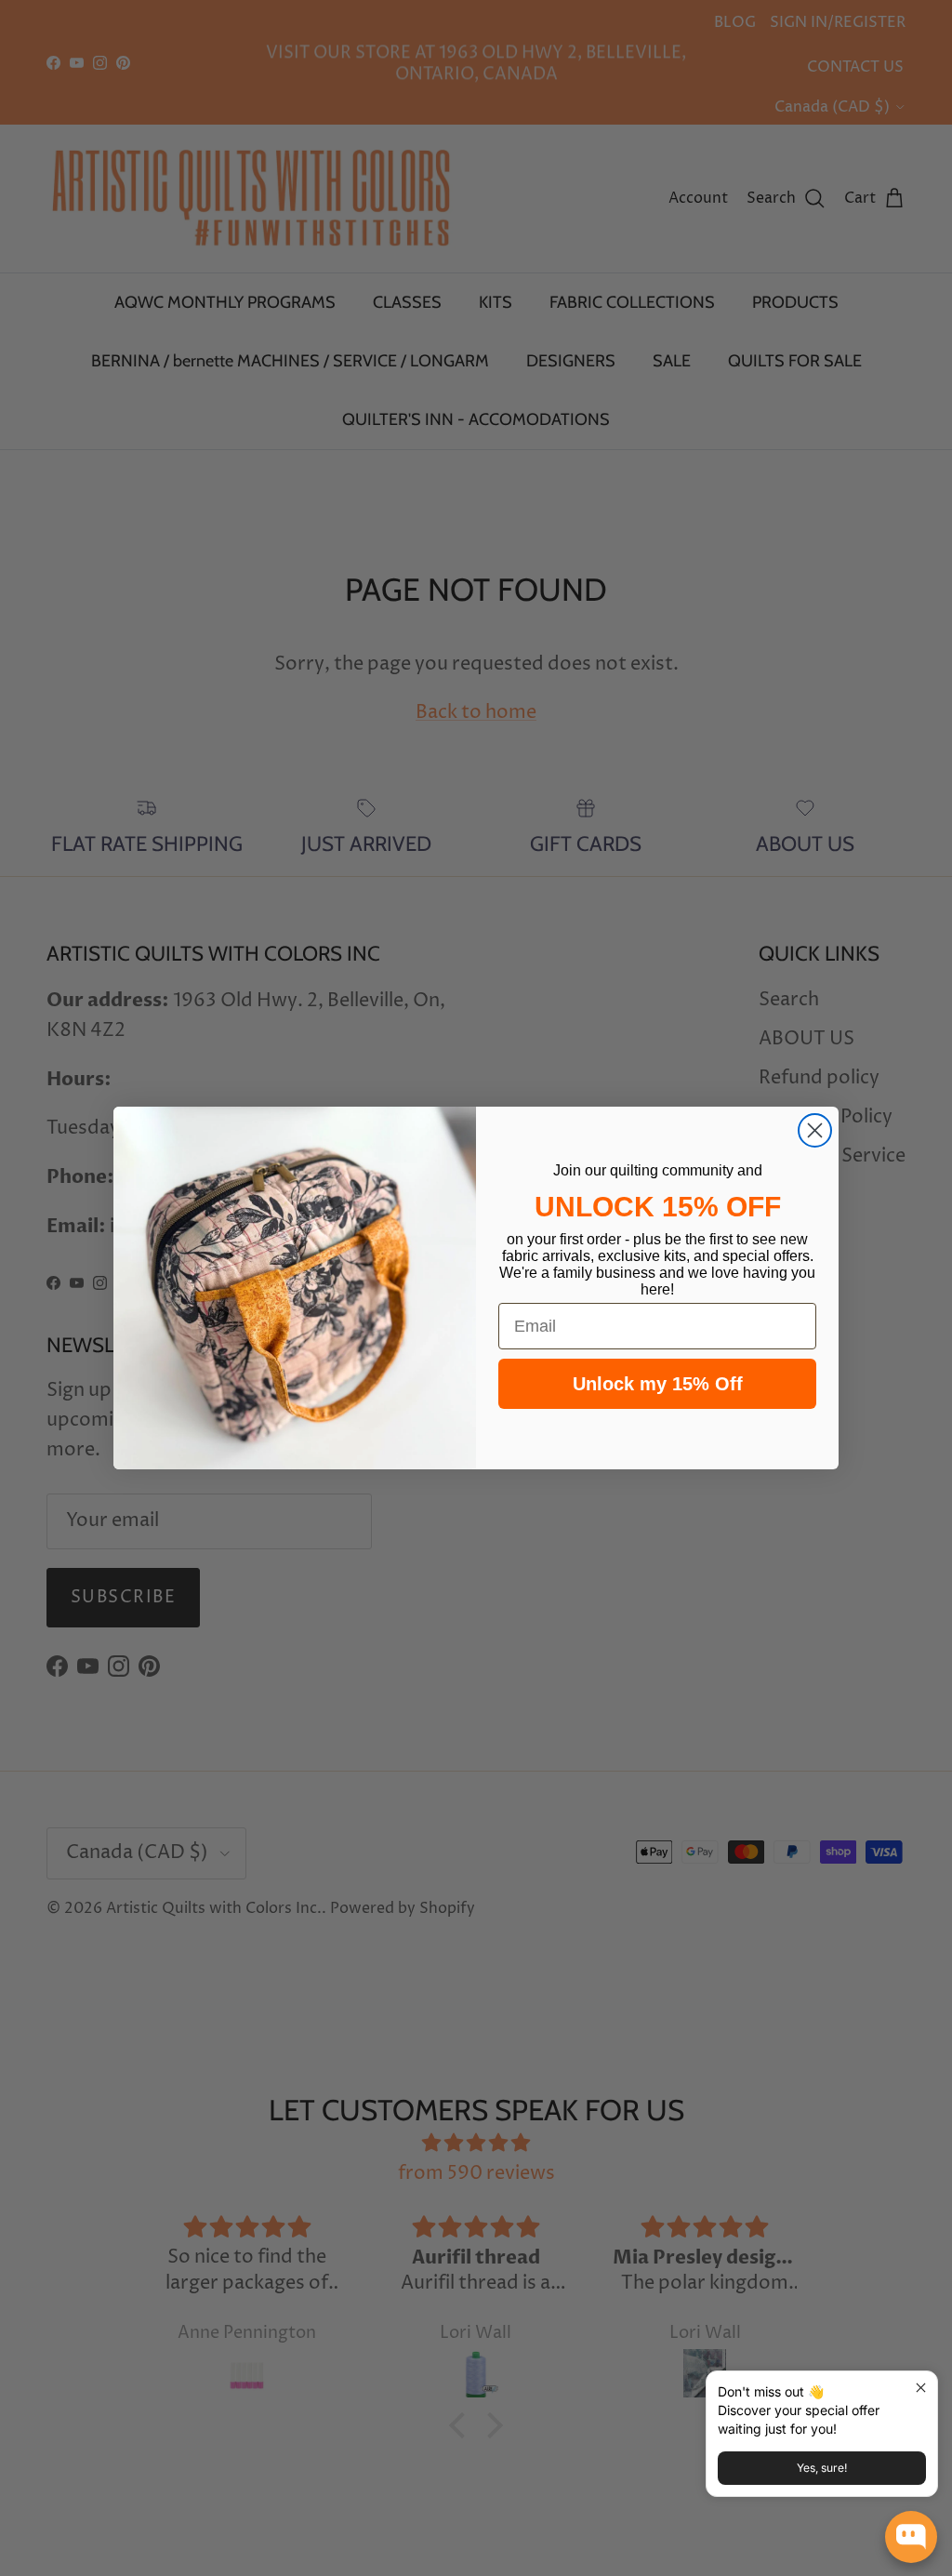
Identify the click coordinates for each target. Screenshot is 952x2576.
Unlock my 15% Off (658, 1384)
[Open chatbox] (911, 2537)
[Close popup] (921, 2388)
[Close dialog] (815, 1130)
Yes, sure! (822, 2468)
